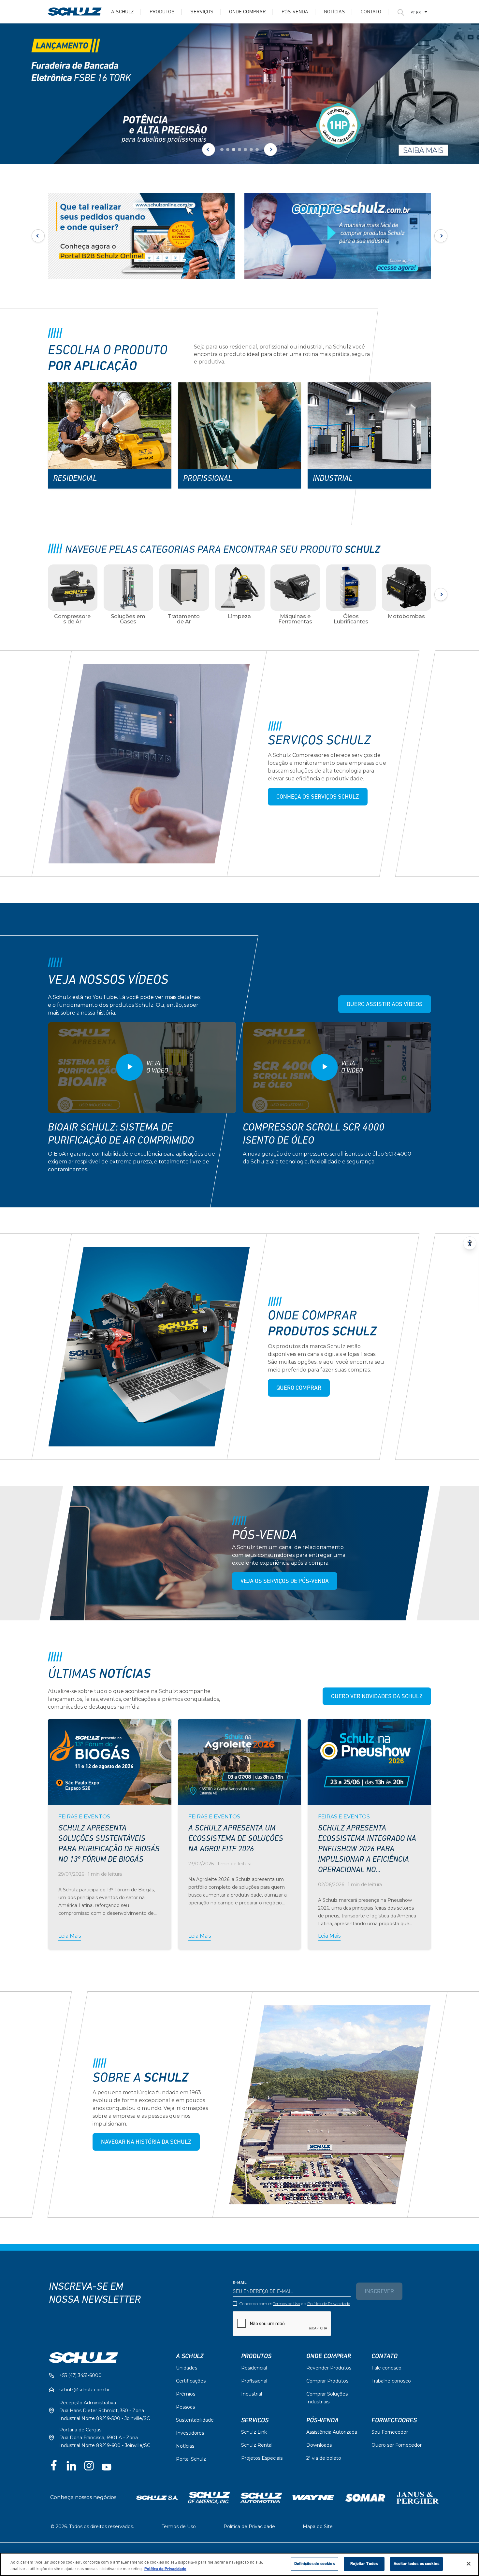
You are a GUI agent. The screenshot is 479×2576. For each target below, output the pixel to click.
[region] (239, 2564)
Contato (371, 12)
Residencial (254, 2368)
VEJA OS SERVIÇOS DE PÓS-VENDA (285, 1582)
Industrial (252, 2394)
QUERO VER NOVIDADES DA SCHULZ (377, 1697)
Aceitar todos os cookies (416, 2564)
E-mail (240, 2283)
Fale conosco (386, 2368)
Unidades (187, 2368)
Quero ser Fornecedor (397, 2445)
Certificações (191, 2381)
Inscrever (379, 2292)
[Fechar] (469, 2564)
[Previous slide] (209, 149)
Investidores (190, 2433)
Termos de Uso (287, 2304)
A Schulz (123, 12)
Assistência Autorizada (332, 2432)
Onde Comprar (247, 12)
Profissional (254, 2381)
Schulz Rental (257, 2445)
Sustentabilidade (195, 2420)
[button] (222, 149)
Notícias (334, 12)
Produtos (162, 12)
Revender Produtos (329, 2368)
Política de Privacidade (329, 2304)
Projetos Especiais (262, 2458)
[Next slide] (270, 149)
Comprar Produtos (327, 2381)
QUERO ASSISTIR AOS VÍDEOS (385, 1005)
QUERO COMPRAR (299, 1388)
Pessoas (185, 2407)
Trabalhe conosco (391, 2381)
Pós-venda (295, 12)
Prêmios (186, 2394)
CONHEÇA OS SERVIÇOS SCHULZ (318, 797)
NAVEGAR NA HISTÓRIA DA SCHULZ (146, 2142)
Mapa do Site (318, 2526)
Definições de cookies (314, 2564)
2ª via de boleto (324, 2458)
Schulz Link (254, 2432)
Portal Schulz (191, 2459)
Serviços (202, 12)
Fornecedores (394, 2420)
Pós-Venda (322, 2420)
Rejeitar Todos (364, 2564)
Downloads (319, 2445)
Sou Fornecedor (390, 2432)
